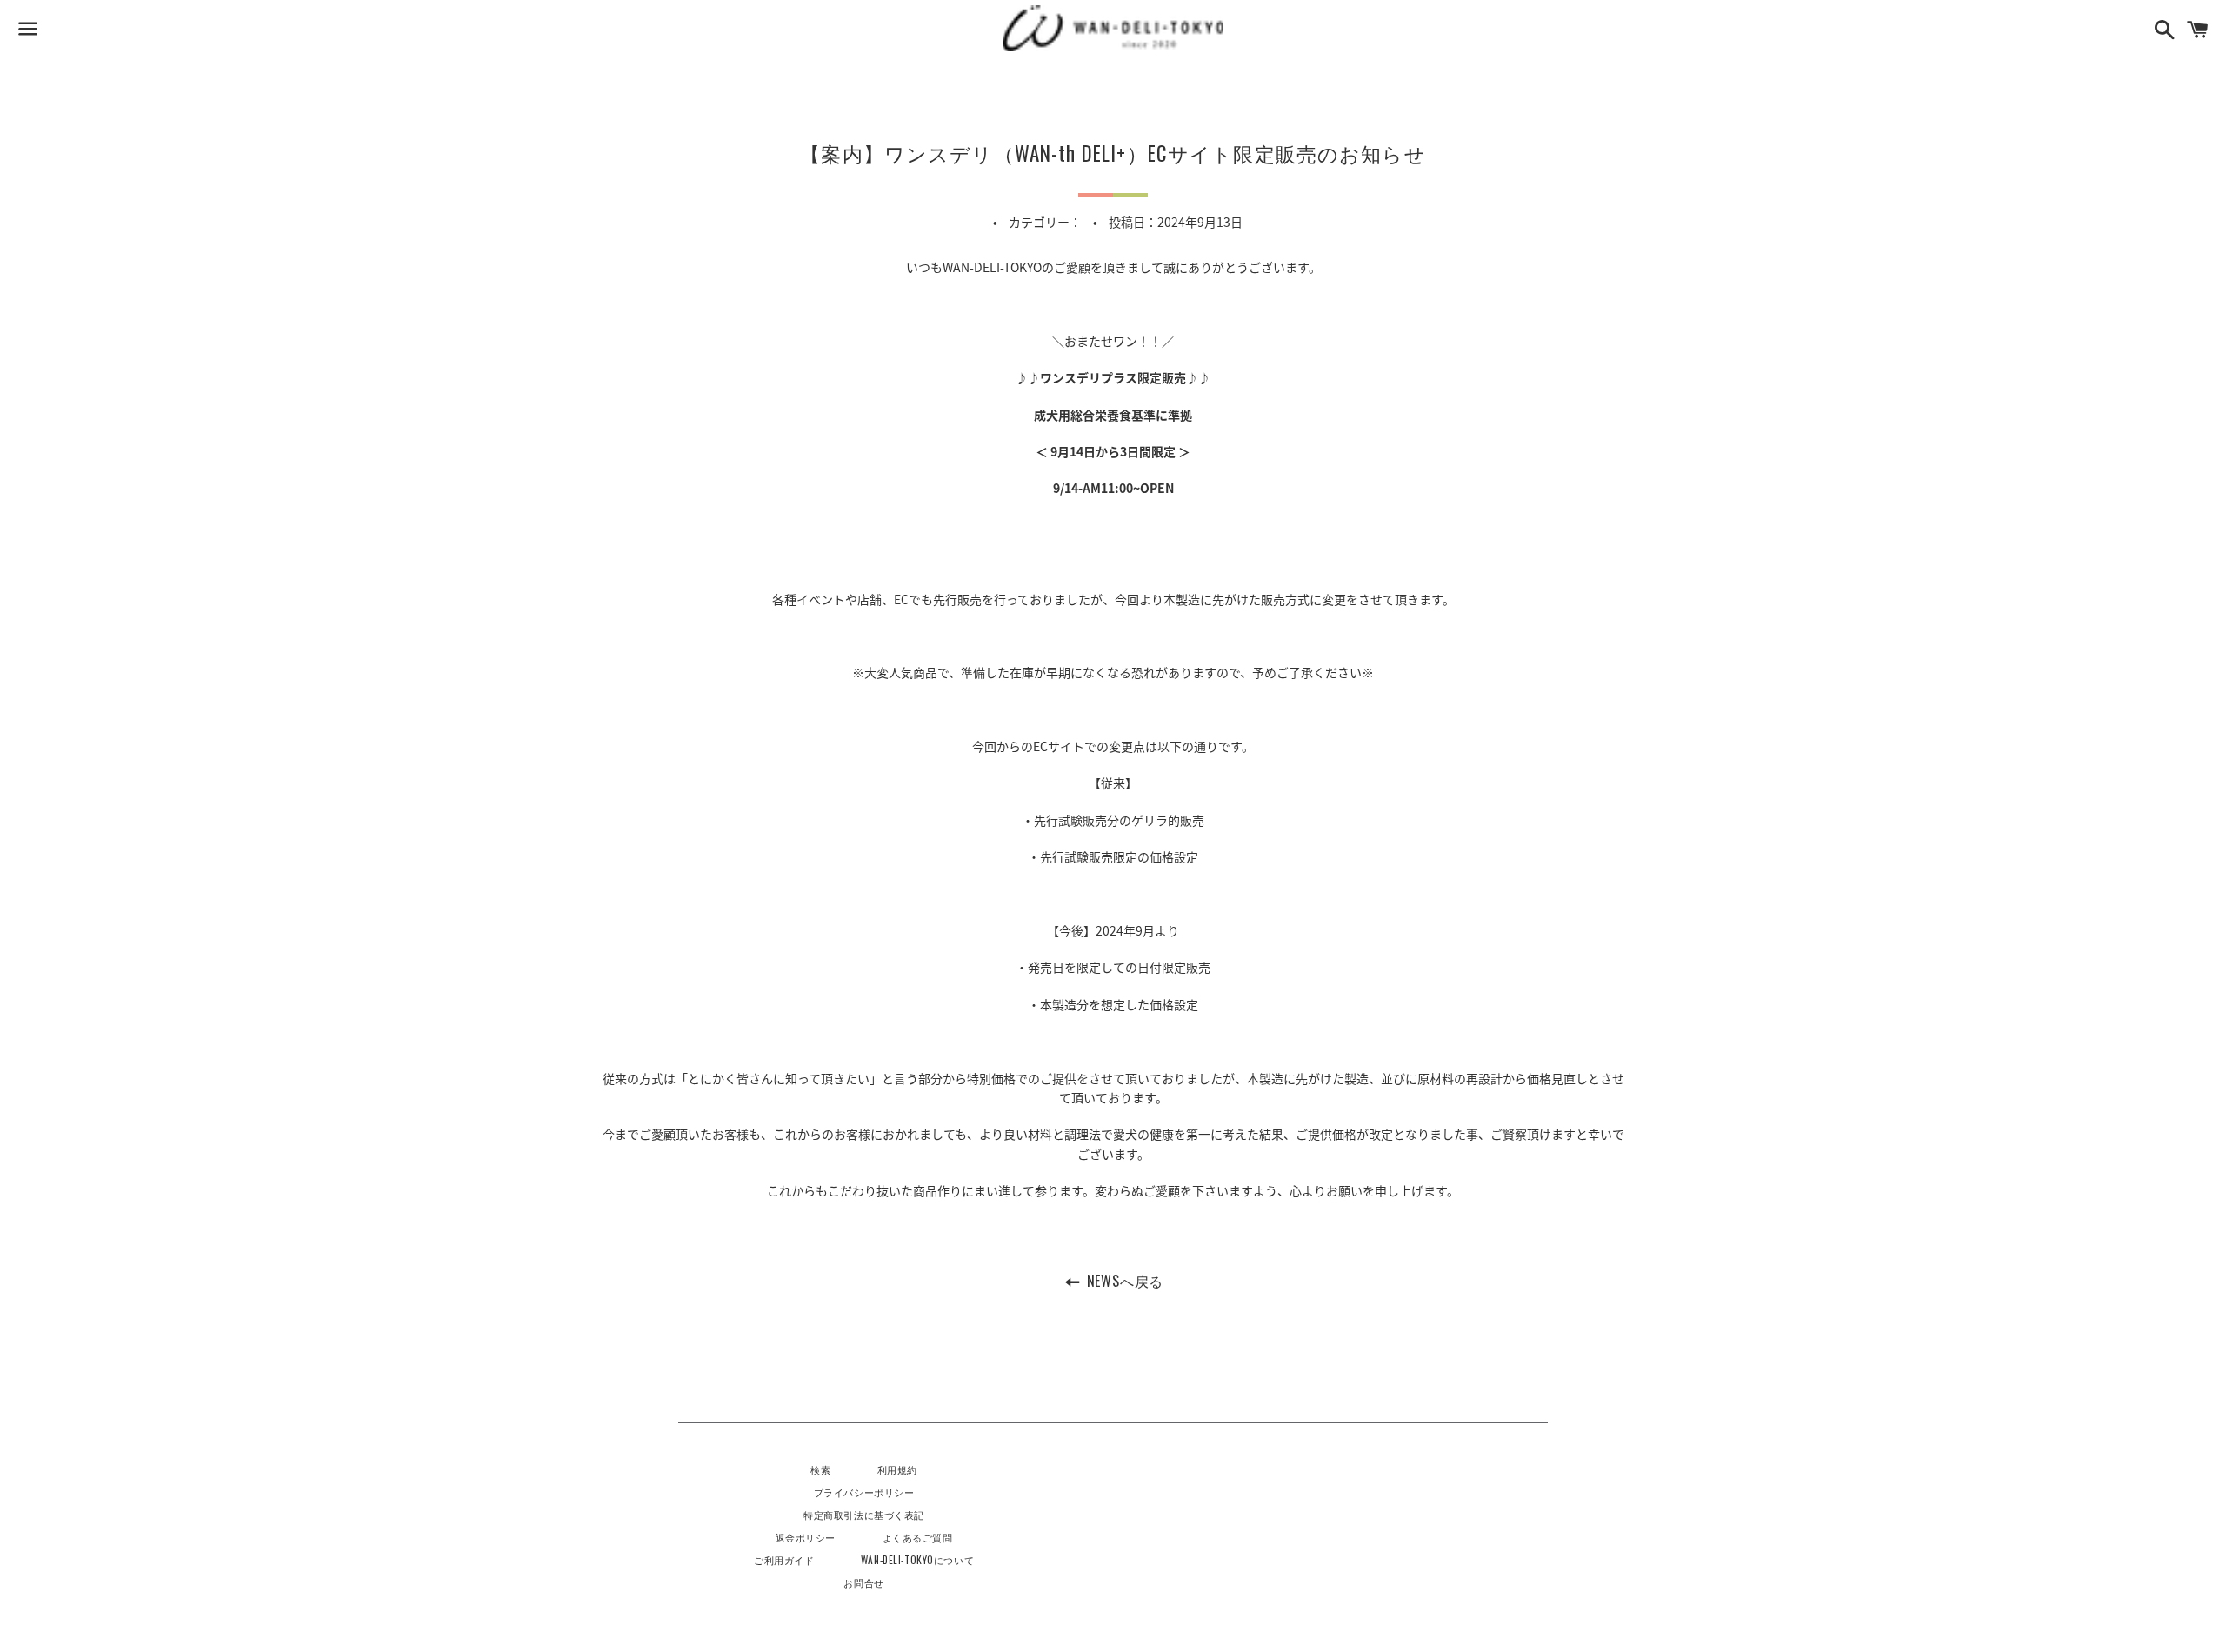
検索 (820, 1469)
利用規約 (897, 1469)
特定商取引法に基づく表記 (864, 1514)
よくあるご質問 (918, 1537)
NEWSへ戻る (1123, 1281)
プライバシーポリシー (864, 1492)
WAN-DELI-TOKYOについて (917, 1559)
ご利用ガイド (784, 1559)
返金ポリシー (806, 1537)
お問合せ (863, 1582)
